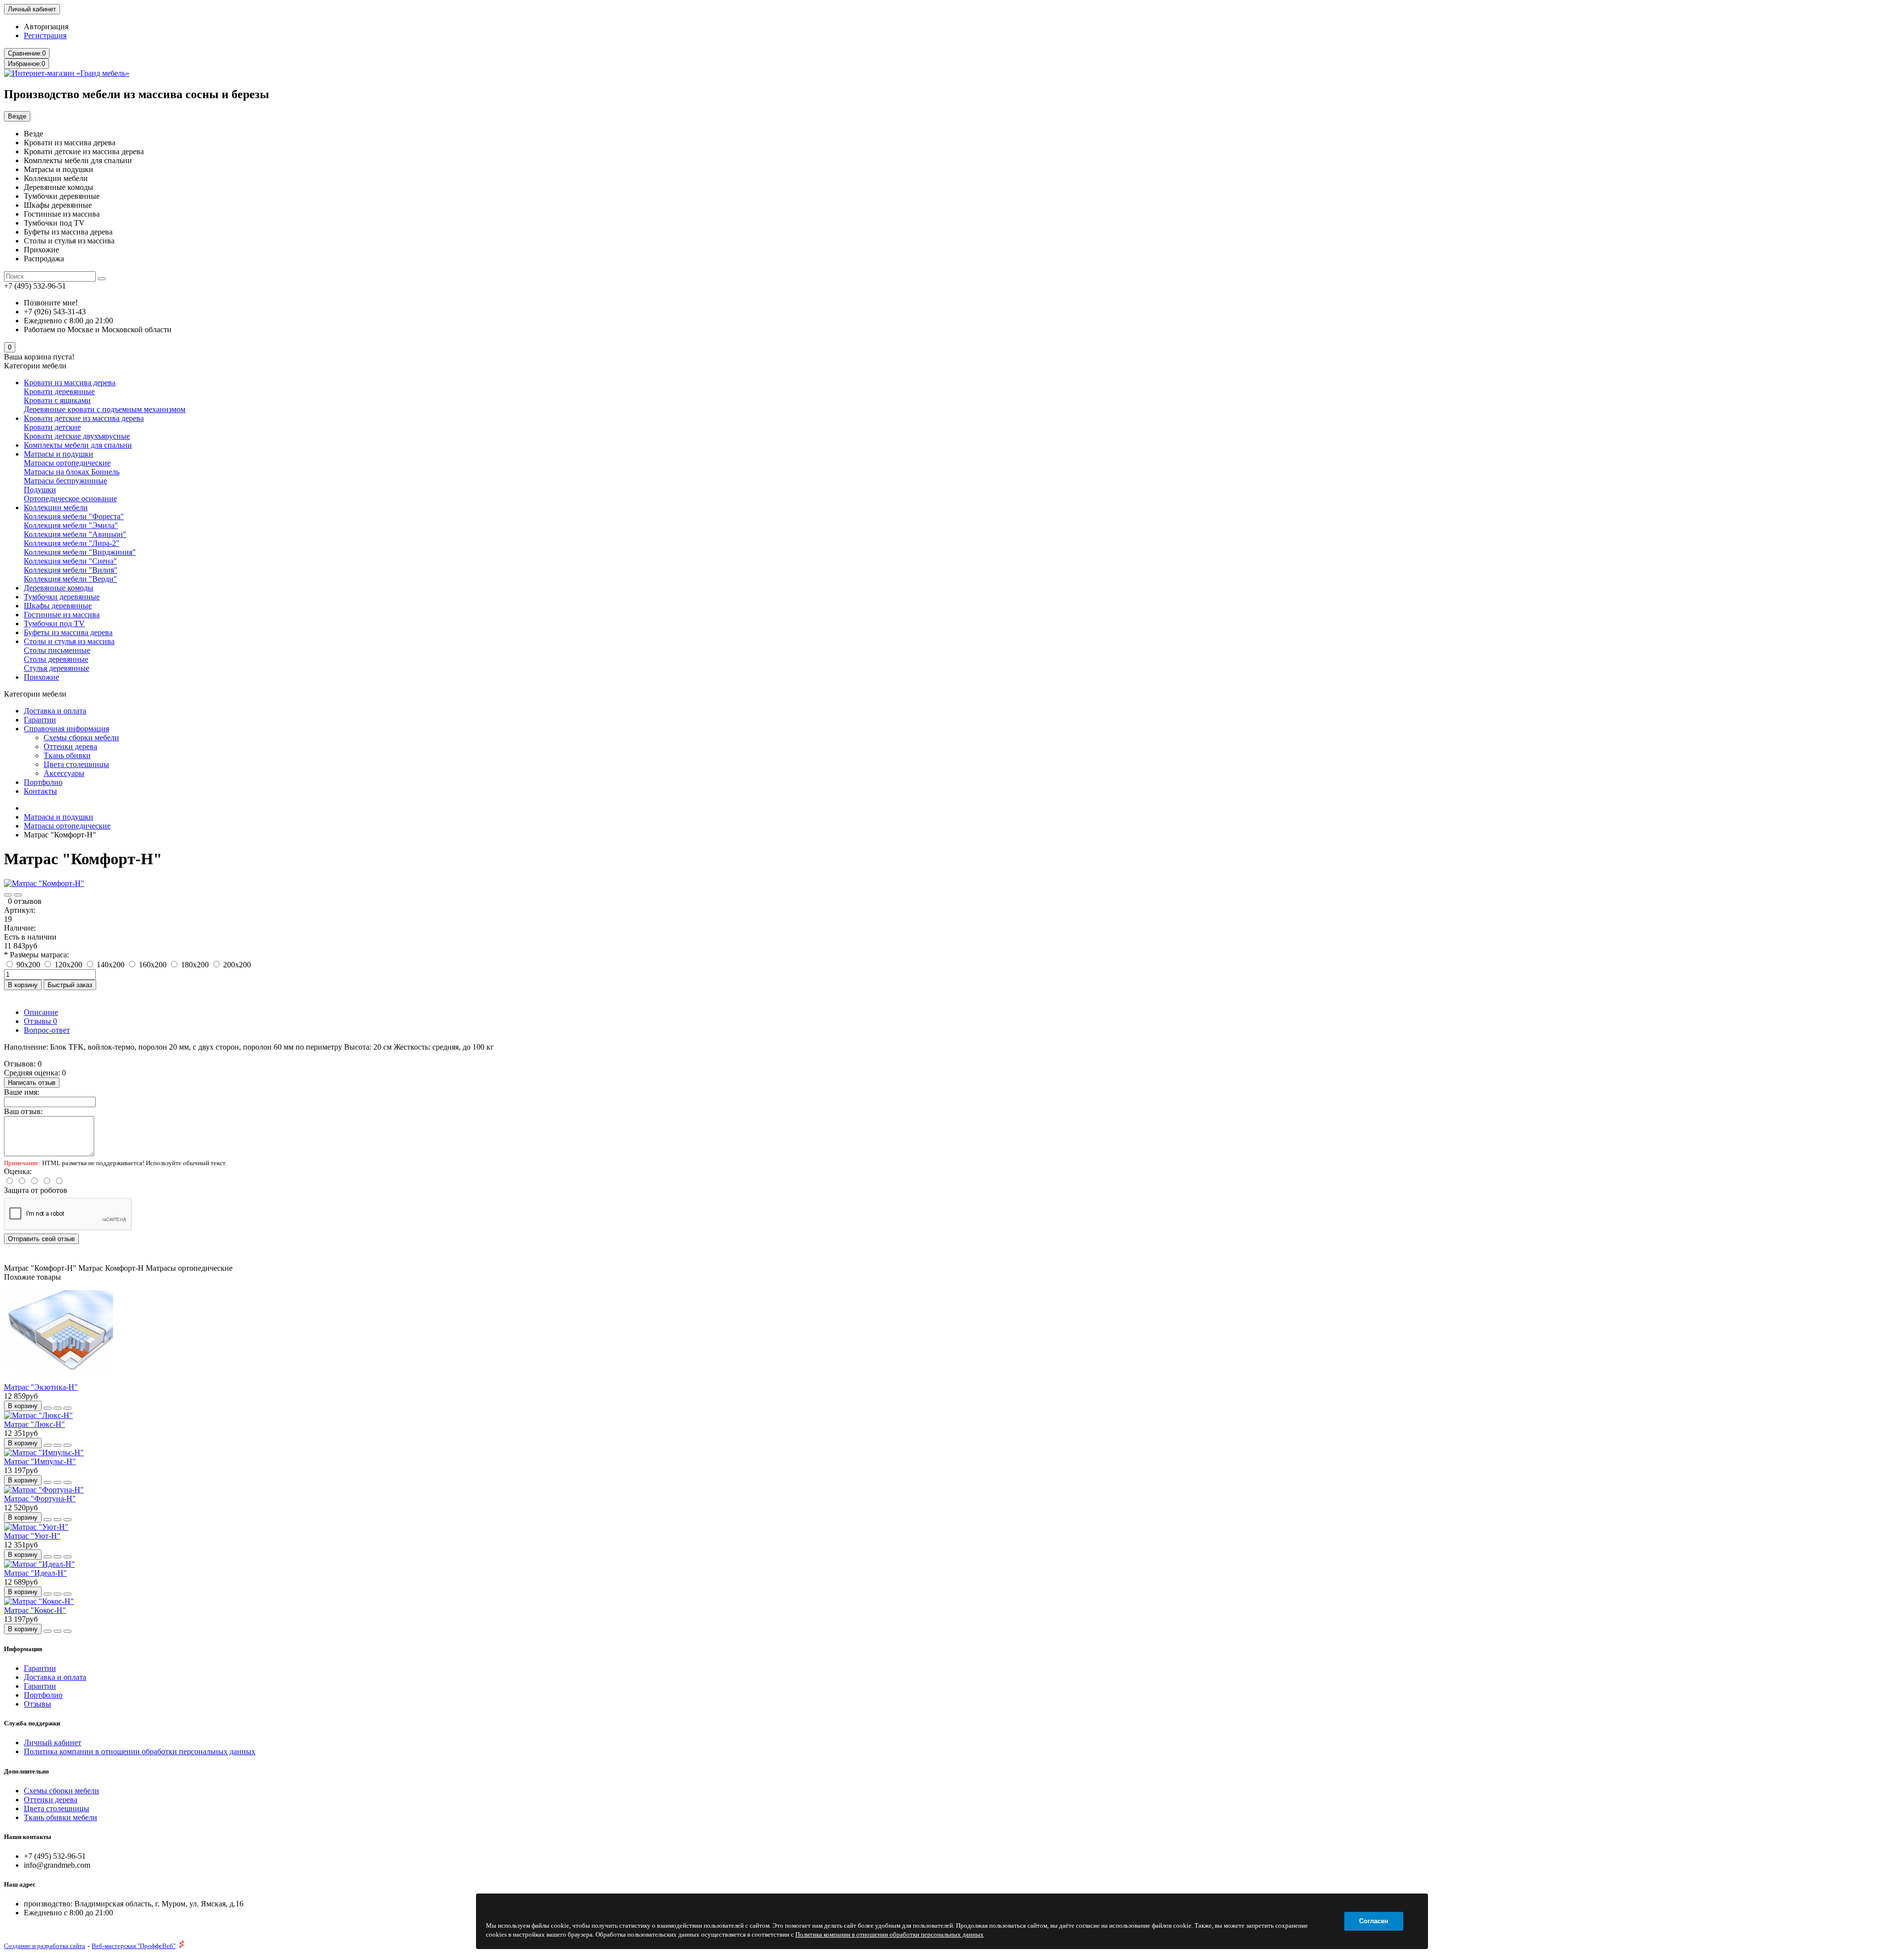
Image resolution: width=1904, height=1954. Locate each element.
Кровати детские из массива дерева (84, 418)
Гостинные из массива (62, 615)
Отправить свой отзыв (41, 1239)
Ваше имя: (22, 1092)
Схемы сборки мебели (81, 738)
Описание (41, 1012)
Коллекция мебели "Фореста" (74, 516)
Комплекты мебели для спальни (78, 445)
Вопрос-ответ (47, 1030)
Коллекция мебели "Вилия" (71, 570)
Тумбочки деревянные (62, 597)
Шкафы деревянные (58, 606)
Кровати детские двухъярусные (77, 436)
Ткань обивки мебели (60, 1817)
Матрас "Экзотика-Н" (41, 1387)
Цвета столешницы (76, 764)
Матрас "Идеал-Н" (35, 1573)
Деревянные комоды (59, 588)
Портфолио (43, 782)
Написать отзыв (32, 1083)
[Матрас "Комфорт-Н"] (44, 883)
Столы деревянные (56, 659)
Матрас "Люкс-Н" (34, 1424)
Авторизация (46, 27)
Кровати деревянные (59, 391)
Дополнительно (27, 1771)
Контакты (40, 791)
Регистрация (45, 35)
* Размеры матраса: (36, 955)
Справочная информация (66, 729)
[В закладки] (8, 895)
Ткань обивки (67, 755)
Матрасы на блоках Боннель (72, 472)
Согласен (1374, 1921)
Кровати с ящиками (57, 400)
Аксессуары (64, 773)
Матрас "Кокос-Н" (35, 1610)
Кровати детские (52, 427)
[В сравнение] (18, 895)
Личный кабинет (53, 1743)
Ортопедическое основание (70, 499)
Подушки (40, 490)
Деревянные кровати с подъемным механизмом (105, 409)
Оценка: (18, 1171)
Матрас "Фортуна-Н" (40, 1499)
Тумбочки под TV (54, 623)
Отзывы (40, 1021)
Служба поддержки (32, 1723)
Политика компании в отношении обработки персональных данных (140, 1751)
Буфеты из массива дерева (68, 632)
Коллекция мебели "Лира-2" (72, 543)
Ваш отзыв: (23, 1111)
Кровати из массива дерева (70, 383)
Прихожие (41, 677)
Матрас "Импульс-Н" (40, 1461)
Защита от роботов (36, 1190)
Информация (23, 1649)
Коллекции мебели (56, 507)
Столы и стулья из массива (69, 641)
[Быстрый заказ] (48, 1408)
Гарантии (40, 720)
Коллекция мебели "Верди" (70, 579)
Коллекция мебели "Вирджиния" (80, 552)
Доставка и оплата (55, 711)
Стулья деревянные (57, 668)
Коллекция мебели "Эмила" (71, 525)
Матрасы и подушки (59, 454)
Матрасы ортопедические (67, 463)
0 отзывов (25, 901)
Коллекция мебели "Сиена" (70, 561)
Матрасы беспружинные (65, 481)
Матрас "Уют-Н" (32, 1536)
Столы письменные (57, 650)
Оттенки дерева (70, 746)
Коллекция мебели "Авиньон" (75, 534)
